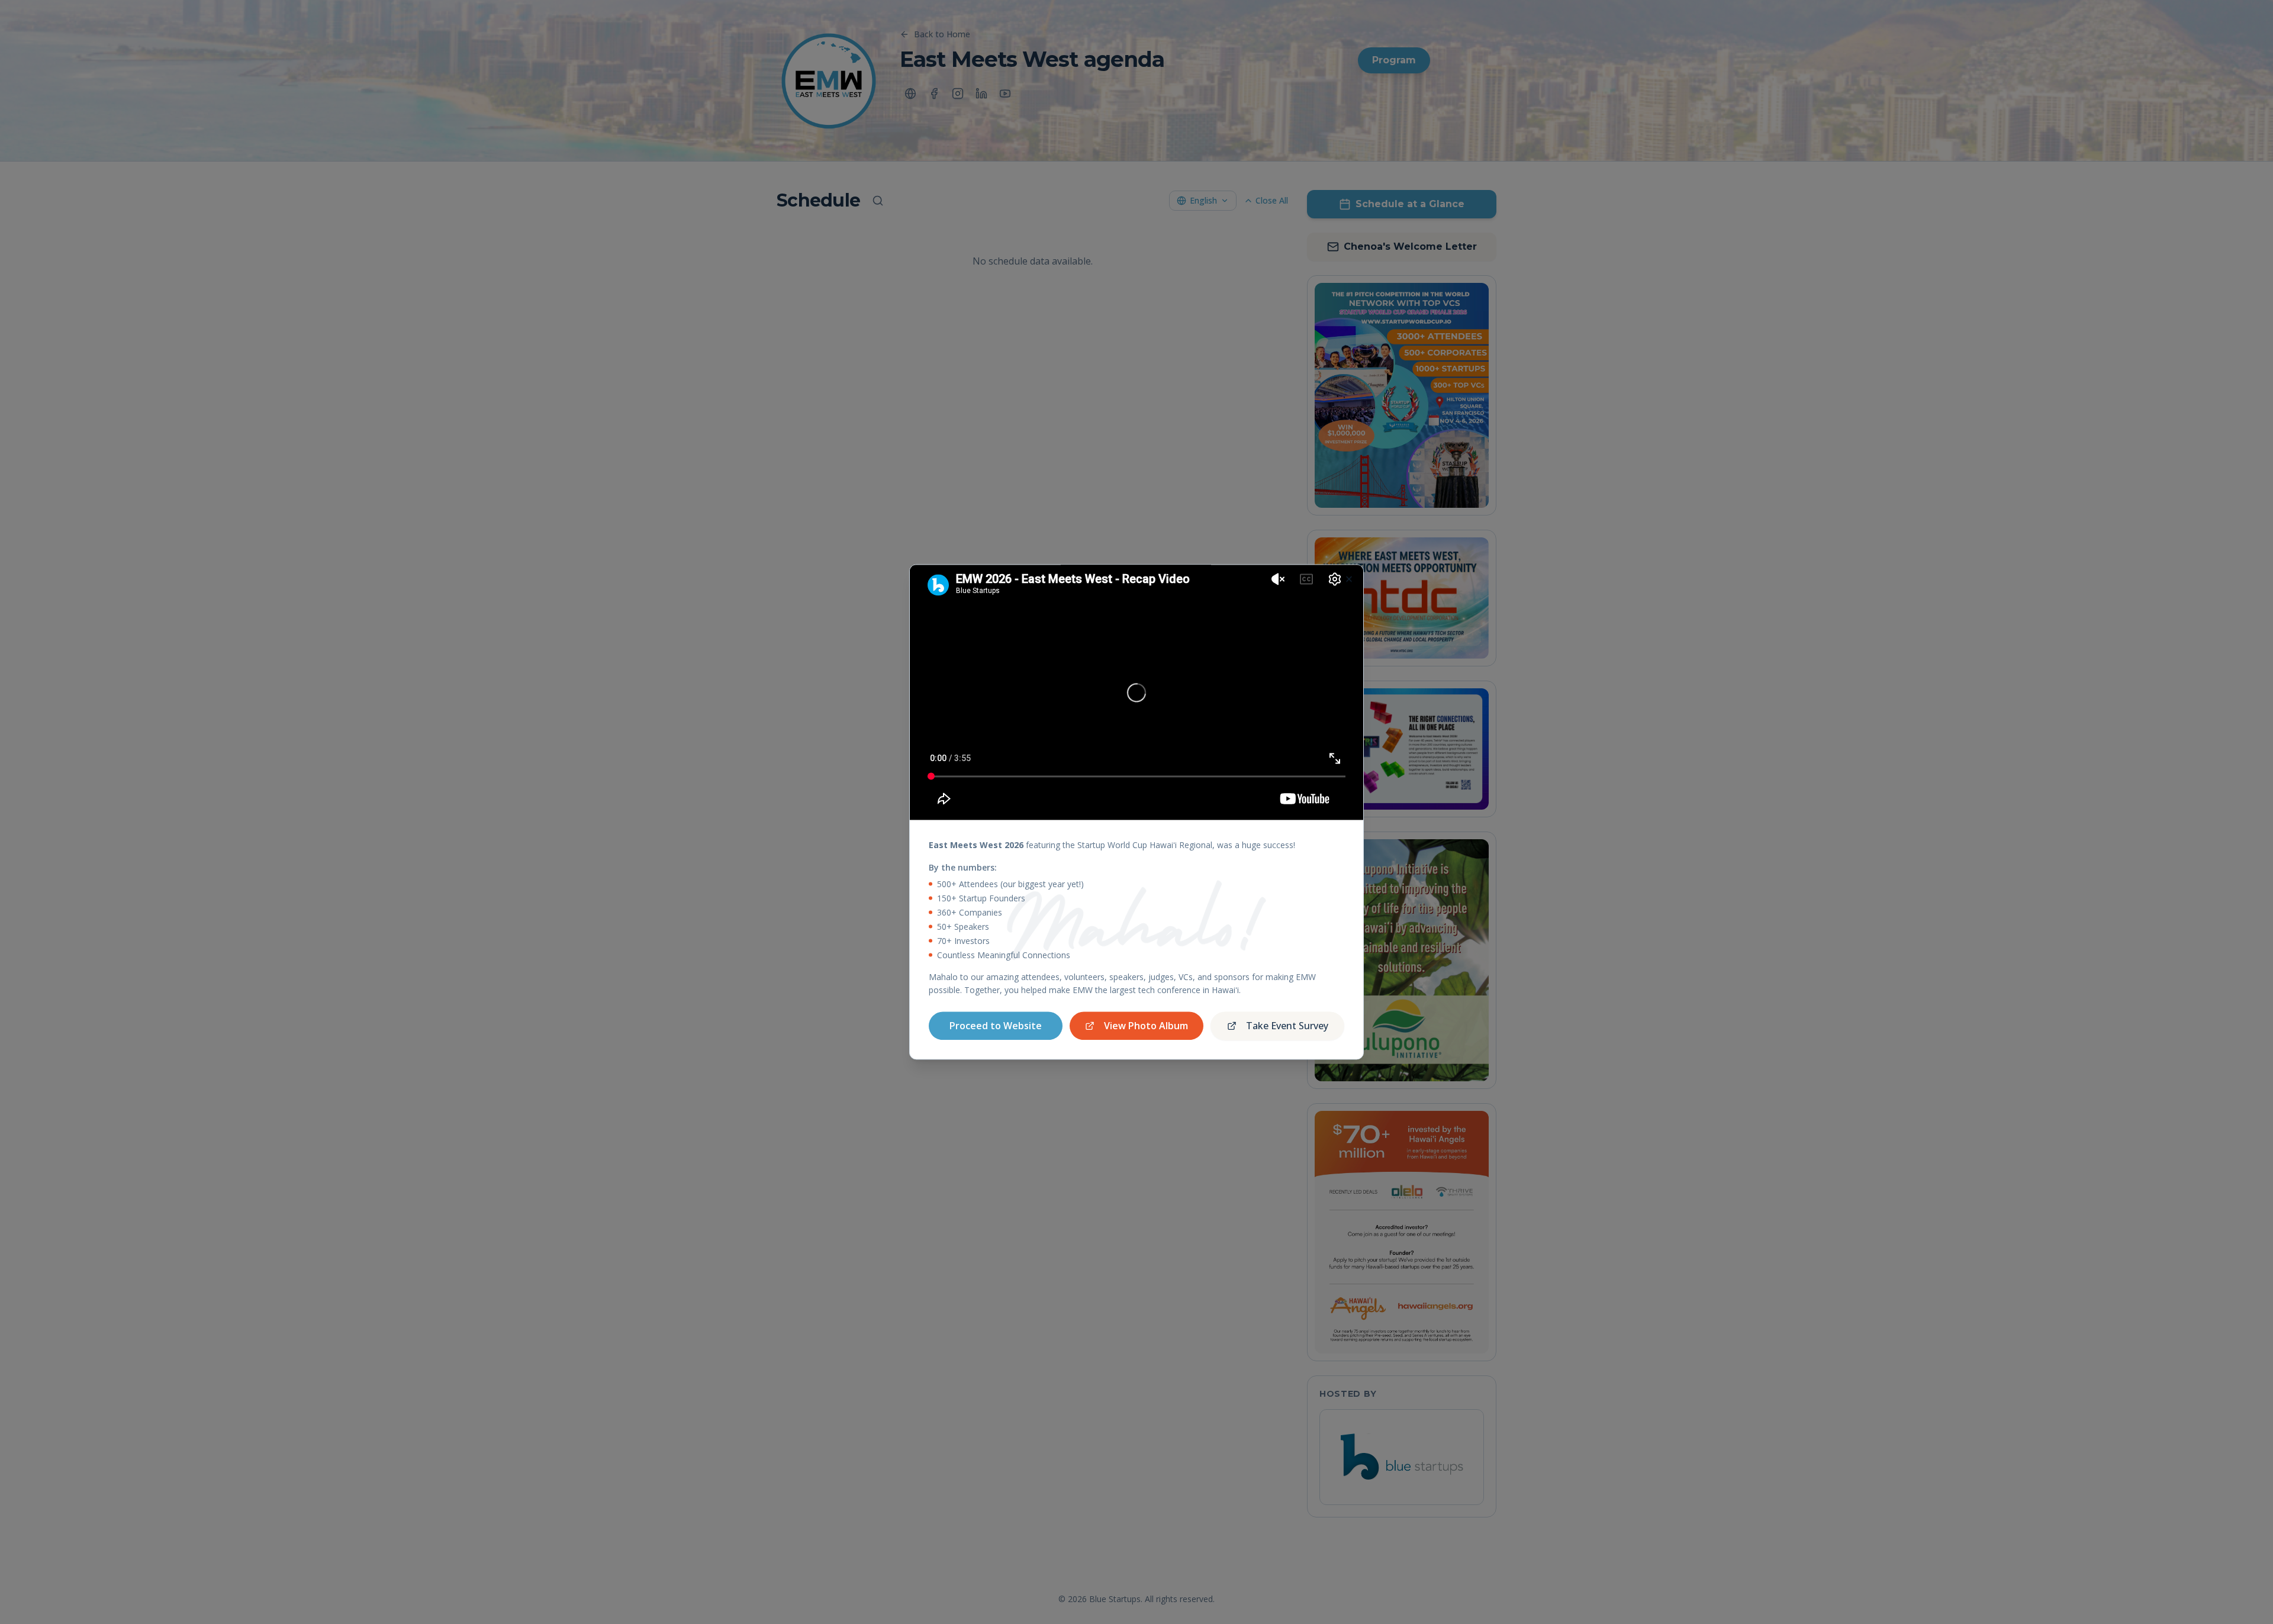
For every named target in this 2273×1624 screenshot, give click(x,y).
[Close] (1349, 579)
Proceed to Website (996, 1026)
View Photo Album (1146, 1026)
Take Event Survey (1287, 1026)
